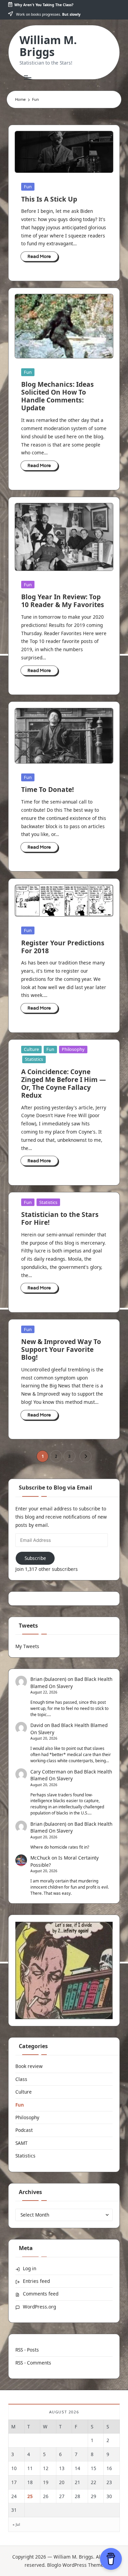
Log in (30, 2268)
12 (46, 2468)
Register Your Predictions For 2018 (63, 947)
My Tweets (27, 1646)
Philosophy (73, 1049)
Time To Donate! (47, 789)
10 (14, 2468)
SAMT (22, 2143)
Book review (29, 2066)
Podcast (24, 2130)
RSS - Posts (27, 2350)
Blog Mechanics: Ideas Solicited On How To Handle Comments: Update (58, 396)
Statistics (34, 1059)
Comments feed (41, 2294)
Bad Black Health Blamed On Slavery (71, 1775)
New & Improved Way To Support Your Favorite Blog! (61, 1349)
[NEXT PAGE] (86, 1456)
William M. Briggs (48, 46)
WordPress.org (39, 2307)
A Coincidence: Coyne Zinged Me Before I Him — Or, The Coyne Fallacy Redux (63, 1083)
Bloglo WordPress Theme (75, 2565)
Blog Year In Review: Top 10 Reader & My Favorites (63, 601)
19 (46, 2482)
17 (14, 2482)
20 (62, 2482)
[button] (86, 1456)
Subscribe (35, 1558)
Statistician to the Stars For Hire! (60, 1218)
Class (21, 2079)
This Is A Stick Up (49, 199)
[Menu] (27, 77)
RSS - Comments (33, 2363)
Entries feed (36, 2281)
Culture (31, 1049)
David (37, 1725)
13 (62, 2468)
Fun (28, 187)
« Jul (16, 2524)
